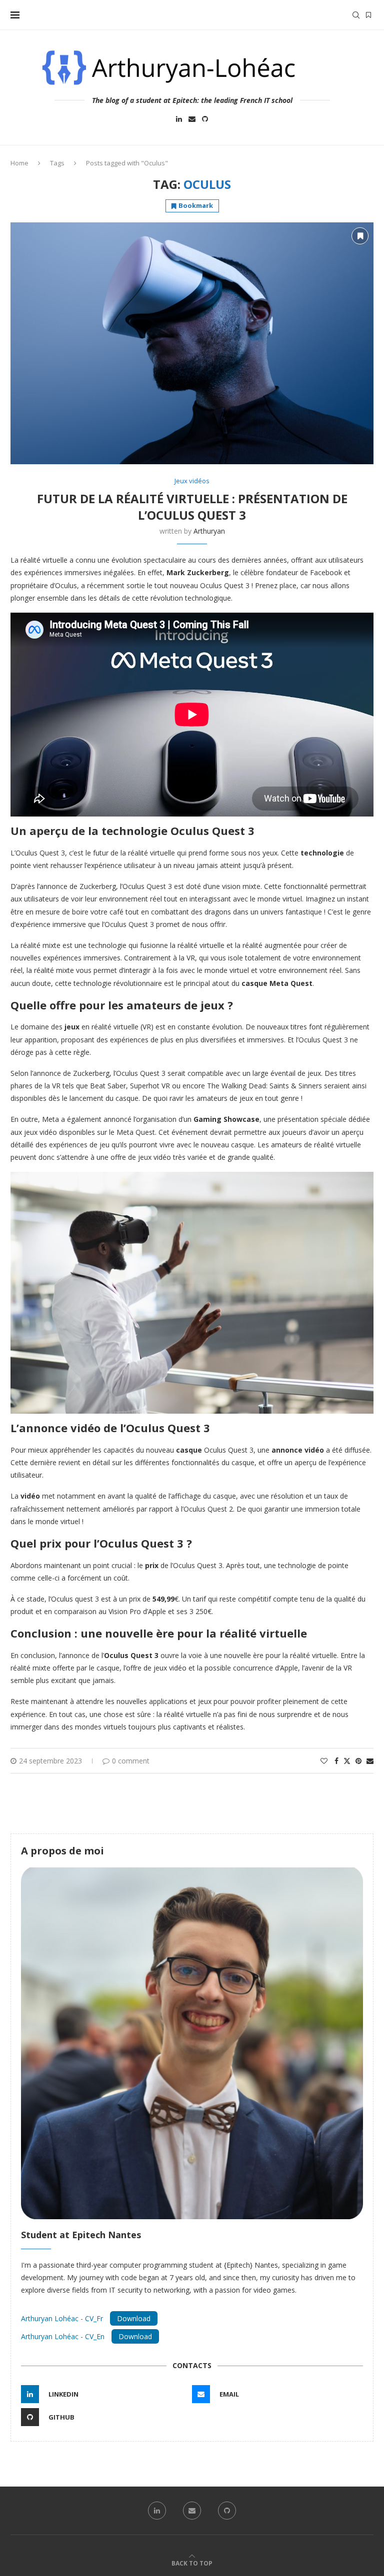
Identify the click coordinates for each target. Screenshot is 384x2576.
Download (134, 2318)
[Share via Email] (370, 1761)
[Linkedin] (179, 120)
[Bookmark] (368, 15)
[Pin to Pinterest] (358, 1761)
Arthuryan (209, 531)
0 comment (131, 1761)
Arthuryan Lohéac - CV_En (64, 2336)
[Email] (192, 120)
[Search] (356, 15)
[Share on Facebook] (336, 1761)
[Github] (205, 120)
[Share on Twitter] (347, 1761)
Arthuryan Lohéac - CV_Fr (63, 2318)
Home (19, 163)
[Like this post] (324, 1761)
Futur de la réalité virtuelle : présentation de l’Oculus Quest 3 (192, 507)
